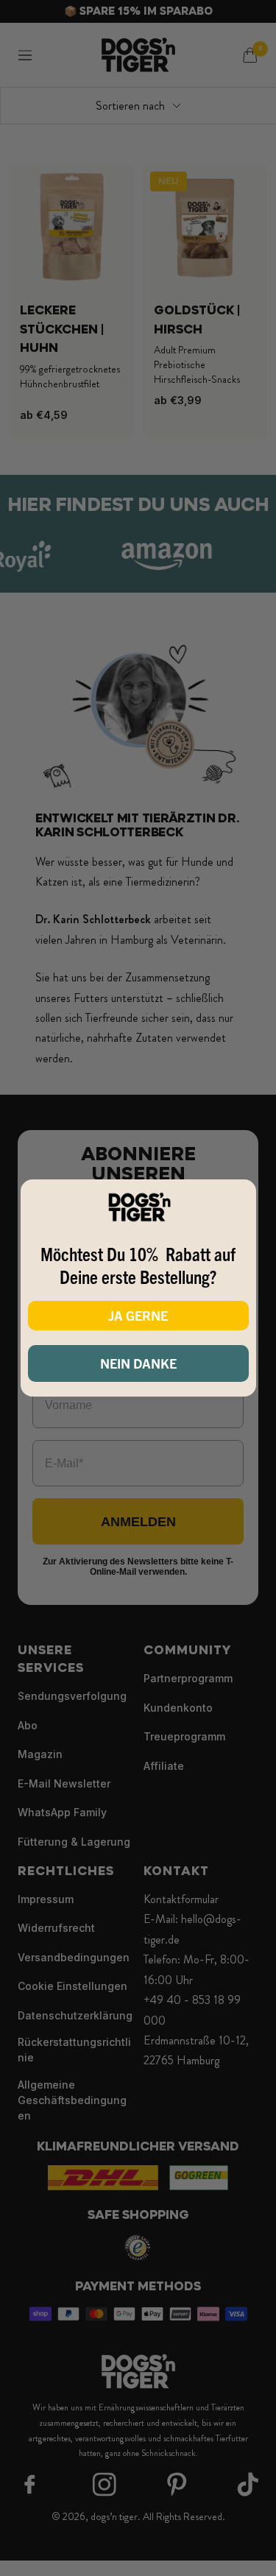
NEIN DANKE (138, 1363)
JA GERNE (138, 1315)
